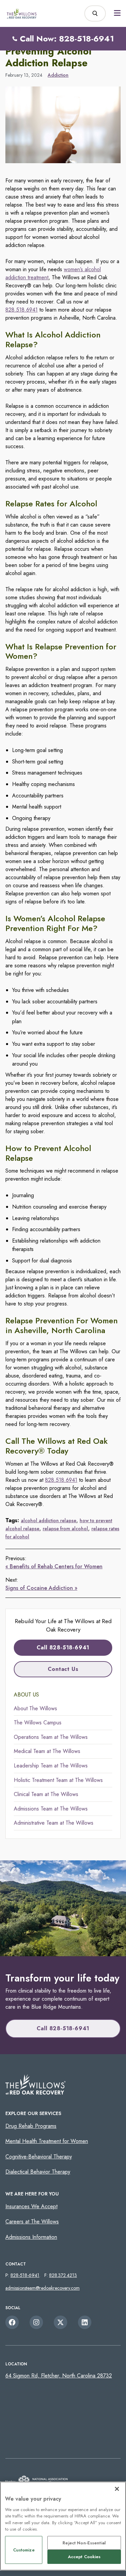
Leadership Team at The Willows (51, 1766)
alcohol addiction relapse (49, 1520)
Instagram (36, 2322)
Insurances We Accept (31, 2206)
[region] (63, 2526)
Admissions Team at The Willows (51, 1809)
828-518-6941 (25, 2275)
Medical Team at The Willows (47, 1751)
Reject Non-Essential (84, 2543)
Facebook (12, 2322)
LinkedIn (85, 2322)
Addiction (58, 75)
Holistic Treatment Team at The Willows (58, 1780)
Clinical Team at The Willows (46, 1794)
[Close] (117, 2489)
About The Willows (35, 1708)
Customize (24, 2550)
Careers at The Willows (32, 2222)
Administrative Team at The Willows (54, 1823)
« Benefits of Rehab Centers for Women (54, 1566)
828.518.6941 (22, 310)
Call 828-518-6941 (63, 1648)
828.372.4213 (63, 2275)
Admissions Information (31, 2237)
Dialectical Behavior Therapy (38, 2172)
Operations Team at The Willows (51, 1737)
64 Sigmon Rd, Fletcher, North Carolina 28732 (59, 2376)
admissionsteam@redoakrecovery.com (43, 2288)
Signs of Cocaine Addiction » (41, 1588)
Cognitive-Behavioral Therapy (39, 2157)
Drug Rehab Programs (31, 2126)
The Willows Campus (38, 1723)
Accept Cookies (84, 2557)
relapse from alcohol (65, 1529)
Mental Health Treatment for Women (47, 2141)
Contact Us (63, 1669)
